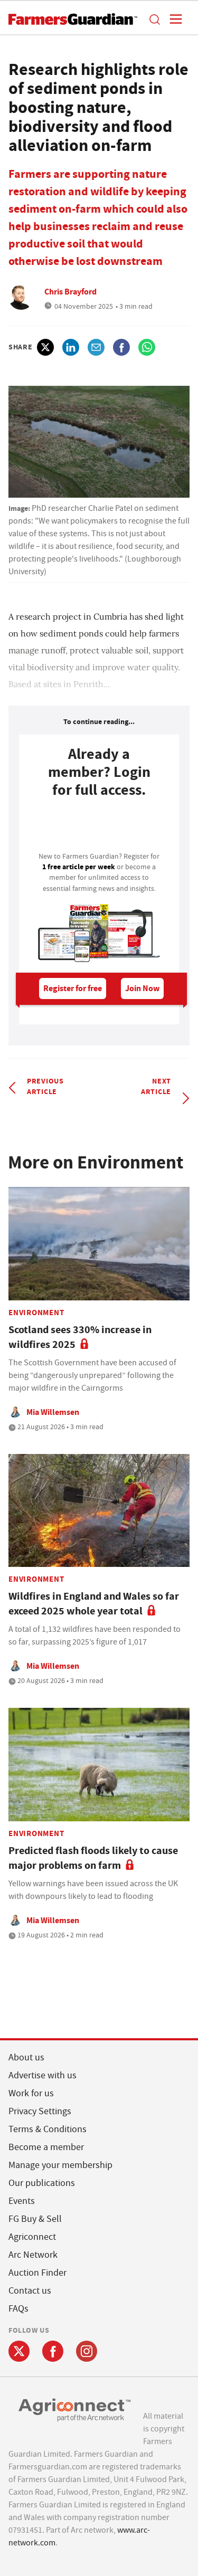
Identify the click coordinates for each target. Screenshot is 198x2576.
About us (26, 2057)
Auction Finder (37, 2273)
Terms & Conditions (48, 2129)
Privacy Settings (40, 2111)
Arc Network (33, 2255)
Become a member (46, 2147)
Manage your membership (60, 2165)
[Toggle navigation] (173, 19)
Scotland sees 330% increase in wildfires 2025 (80, 1337)
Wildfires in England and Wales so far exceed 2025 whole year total (94, 1604)
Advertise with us (43, 2075)
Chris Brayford (70, 292)
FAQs (18, 2309)
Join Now (142, 988)
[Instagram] (87, 2351)
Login (99, 828)
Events (22, 2201)
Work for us (31, 2093)
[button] (154, 19)
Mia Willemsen (53, 1412)
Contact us (30, 2291)
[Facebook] (53, 2351)
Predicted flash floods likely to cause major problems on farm (93, 1858)
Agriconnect (32, 2237)
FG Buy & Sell (35, 2219)
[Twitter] (19, 2351)
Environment (36, 1313)
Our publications (42, 2183)
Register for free (73, 988)
